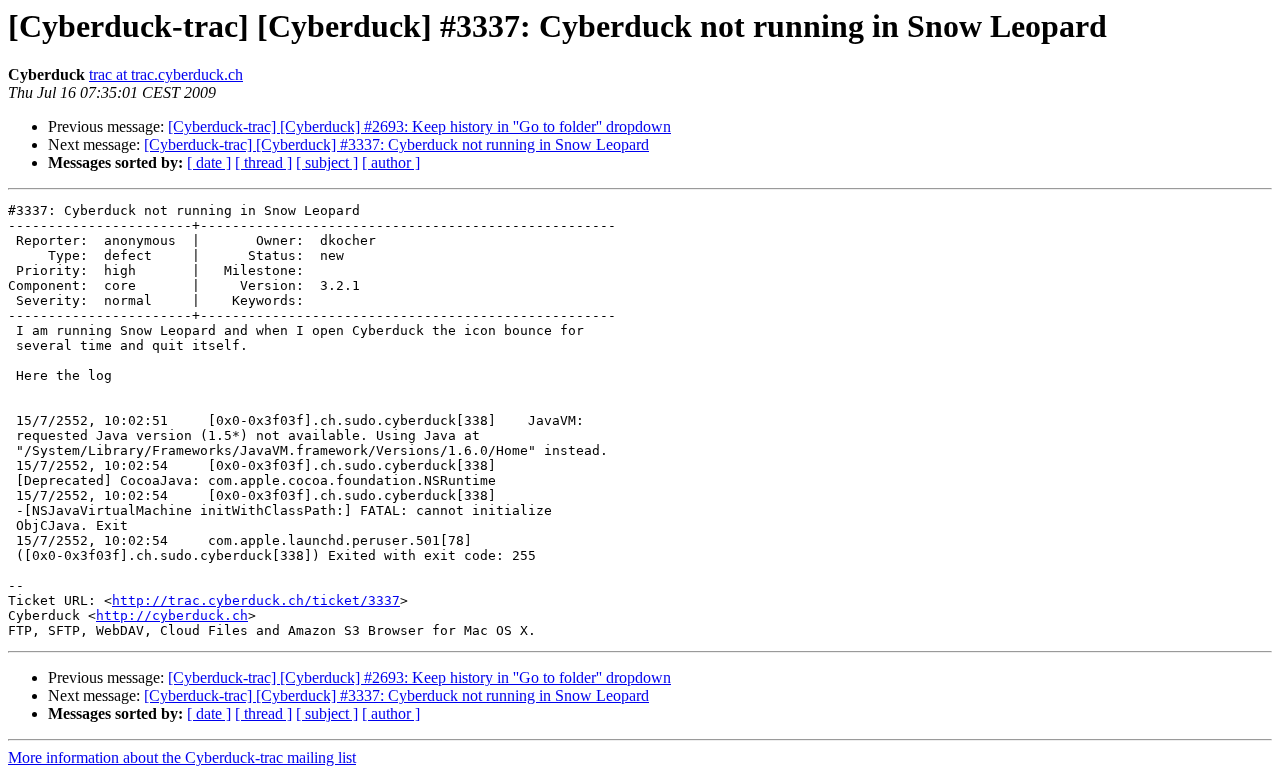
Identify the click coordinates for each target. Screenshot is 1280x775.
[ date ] (209, 162)
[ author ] (391, 162)
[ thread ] (263, 162)
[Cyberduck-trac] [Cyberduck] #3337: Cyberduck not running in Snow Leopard (396, 144)
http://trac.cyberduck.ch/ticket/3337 (256, 600)
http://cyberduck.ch (172, 615)
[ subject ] (327, 162)
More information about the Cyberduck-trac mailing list (182, 757)
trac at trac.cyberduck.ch (166, 74)
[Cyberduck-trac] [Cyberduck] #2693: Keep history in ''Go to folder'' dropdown (419, 126)
